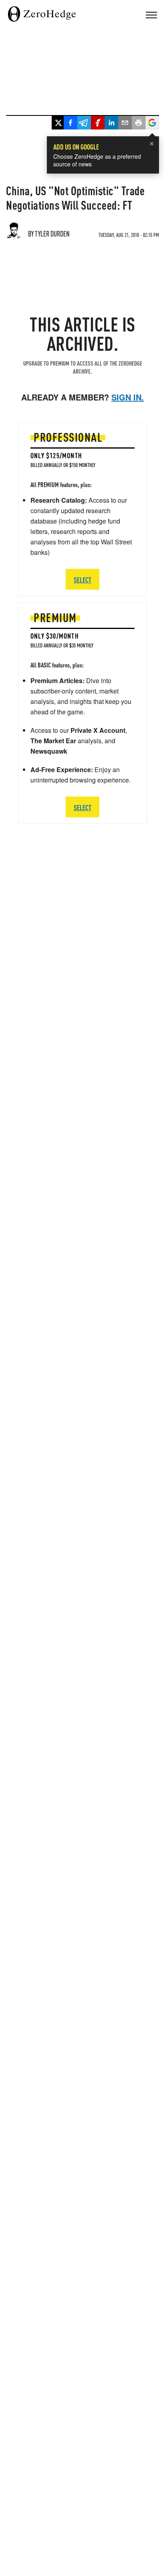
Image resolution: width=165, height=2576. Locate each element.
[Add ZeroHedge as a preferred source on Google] (152, 124)
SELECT (82, 807)
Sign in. (128, 397)
